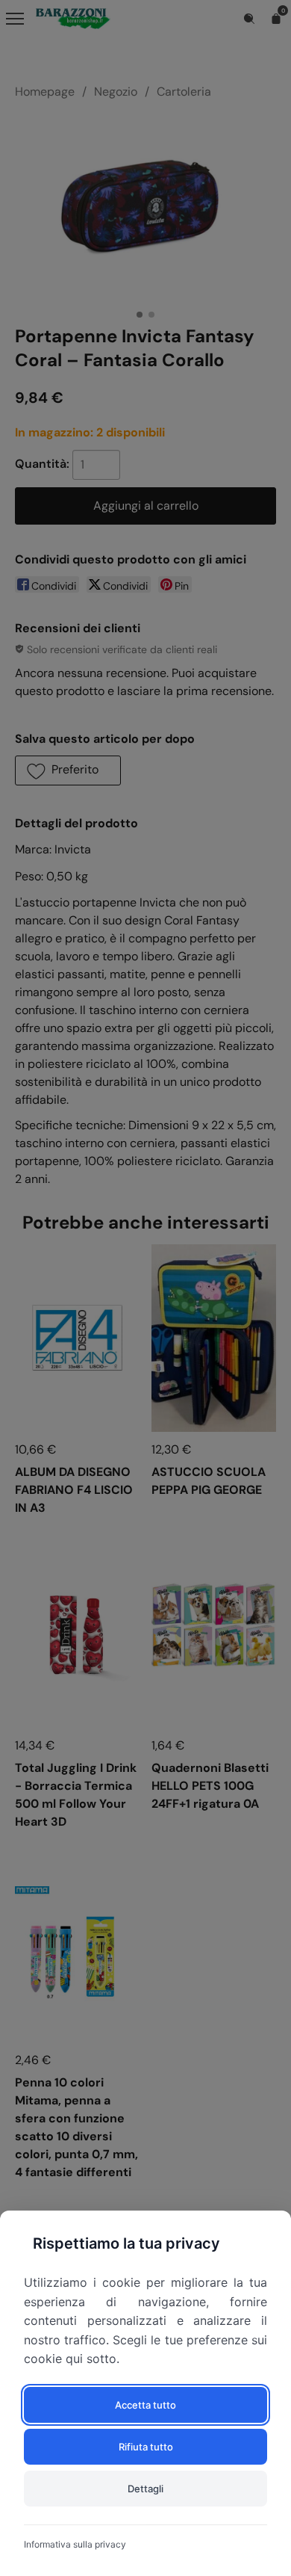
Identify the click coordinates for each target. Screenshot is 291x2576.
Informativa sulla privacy (75, 2544)
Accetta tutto (145, 2405)
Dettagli (145, 2489)
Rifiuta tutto (146, 2447)
